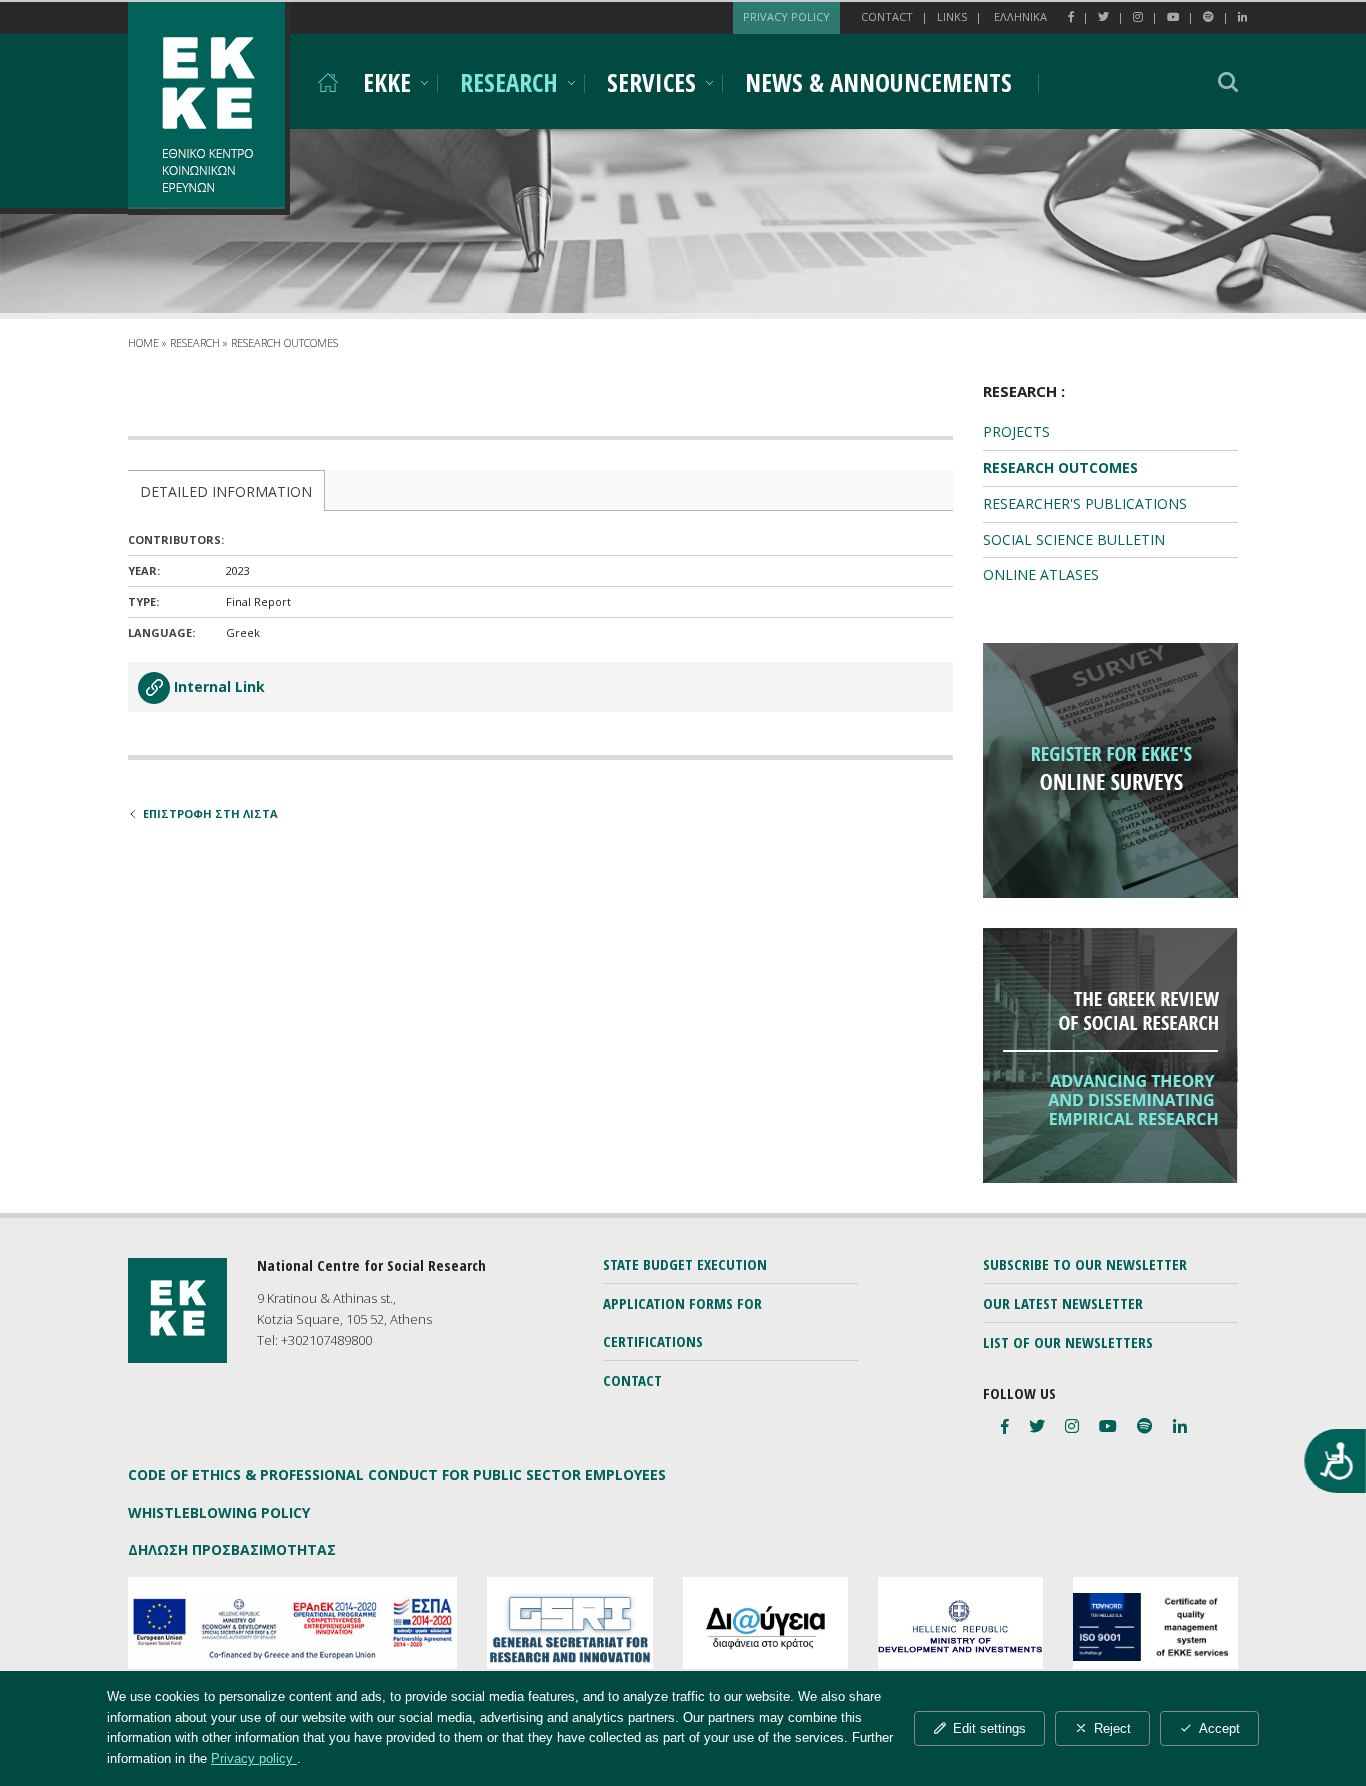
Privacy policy (254, 1758)
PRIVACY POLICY (786, 16)
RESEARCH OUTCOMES (284, 342)
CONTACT (887, 16)
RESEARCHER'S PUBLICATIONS (1085, 503)
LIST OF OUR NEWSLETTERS (1068, 1342)
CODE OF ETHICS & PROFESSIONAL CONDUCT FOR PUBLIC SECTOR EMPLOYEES (397, 1474)
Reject (1112, 1728)
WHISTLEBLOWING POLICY (219, 1512)
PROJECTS (1016, 431)
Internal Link (219, 686)
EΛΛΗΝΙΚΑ (1020, 16)
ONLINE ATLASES (1041, 574)
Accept (1219, 1728)
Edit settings (989, 1728)
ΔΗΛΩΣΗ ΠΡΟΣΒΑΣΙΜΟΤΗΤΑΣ (232, 1549)
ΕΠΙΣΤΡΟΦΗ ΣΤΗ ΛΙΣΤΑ (210, 813)
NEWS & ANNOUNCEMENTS (878, 82)
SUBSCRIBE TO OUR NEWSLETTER (1085, 1264)
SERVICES (651, 82)
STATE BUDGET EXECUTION (685, 1264)
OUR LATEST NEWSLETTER (1063, 1303)
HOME (143, 342)
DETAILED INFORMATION (226, 491)
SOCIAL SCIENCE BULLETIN (1074, 539)
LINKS (952, 16)
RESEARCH (509, 82)
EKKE (387, 82)
